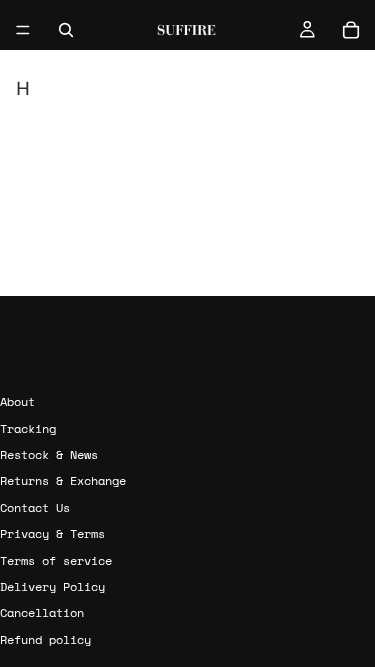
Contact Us (35, 507)
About (17, 401)
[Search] (66, 30)
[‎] (187, 364)
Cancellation (42, 612)
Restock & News (49, 454)
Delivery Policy (52, 586)
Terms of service (56, 559)
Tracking (28, 427)
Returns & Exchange (63, 480)
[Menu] (23, 30)
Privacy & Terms (52, 533)
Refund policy (45, 639)
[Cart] (351, 30)
